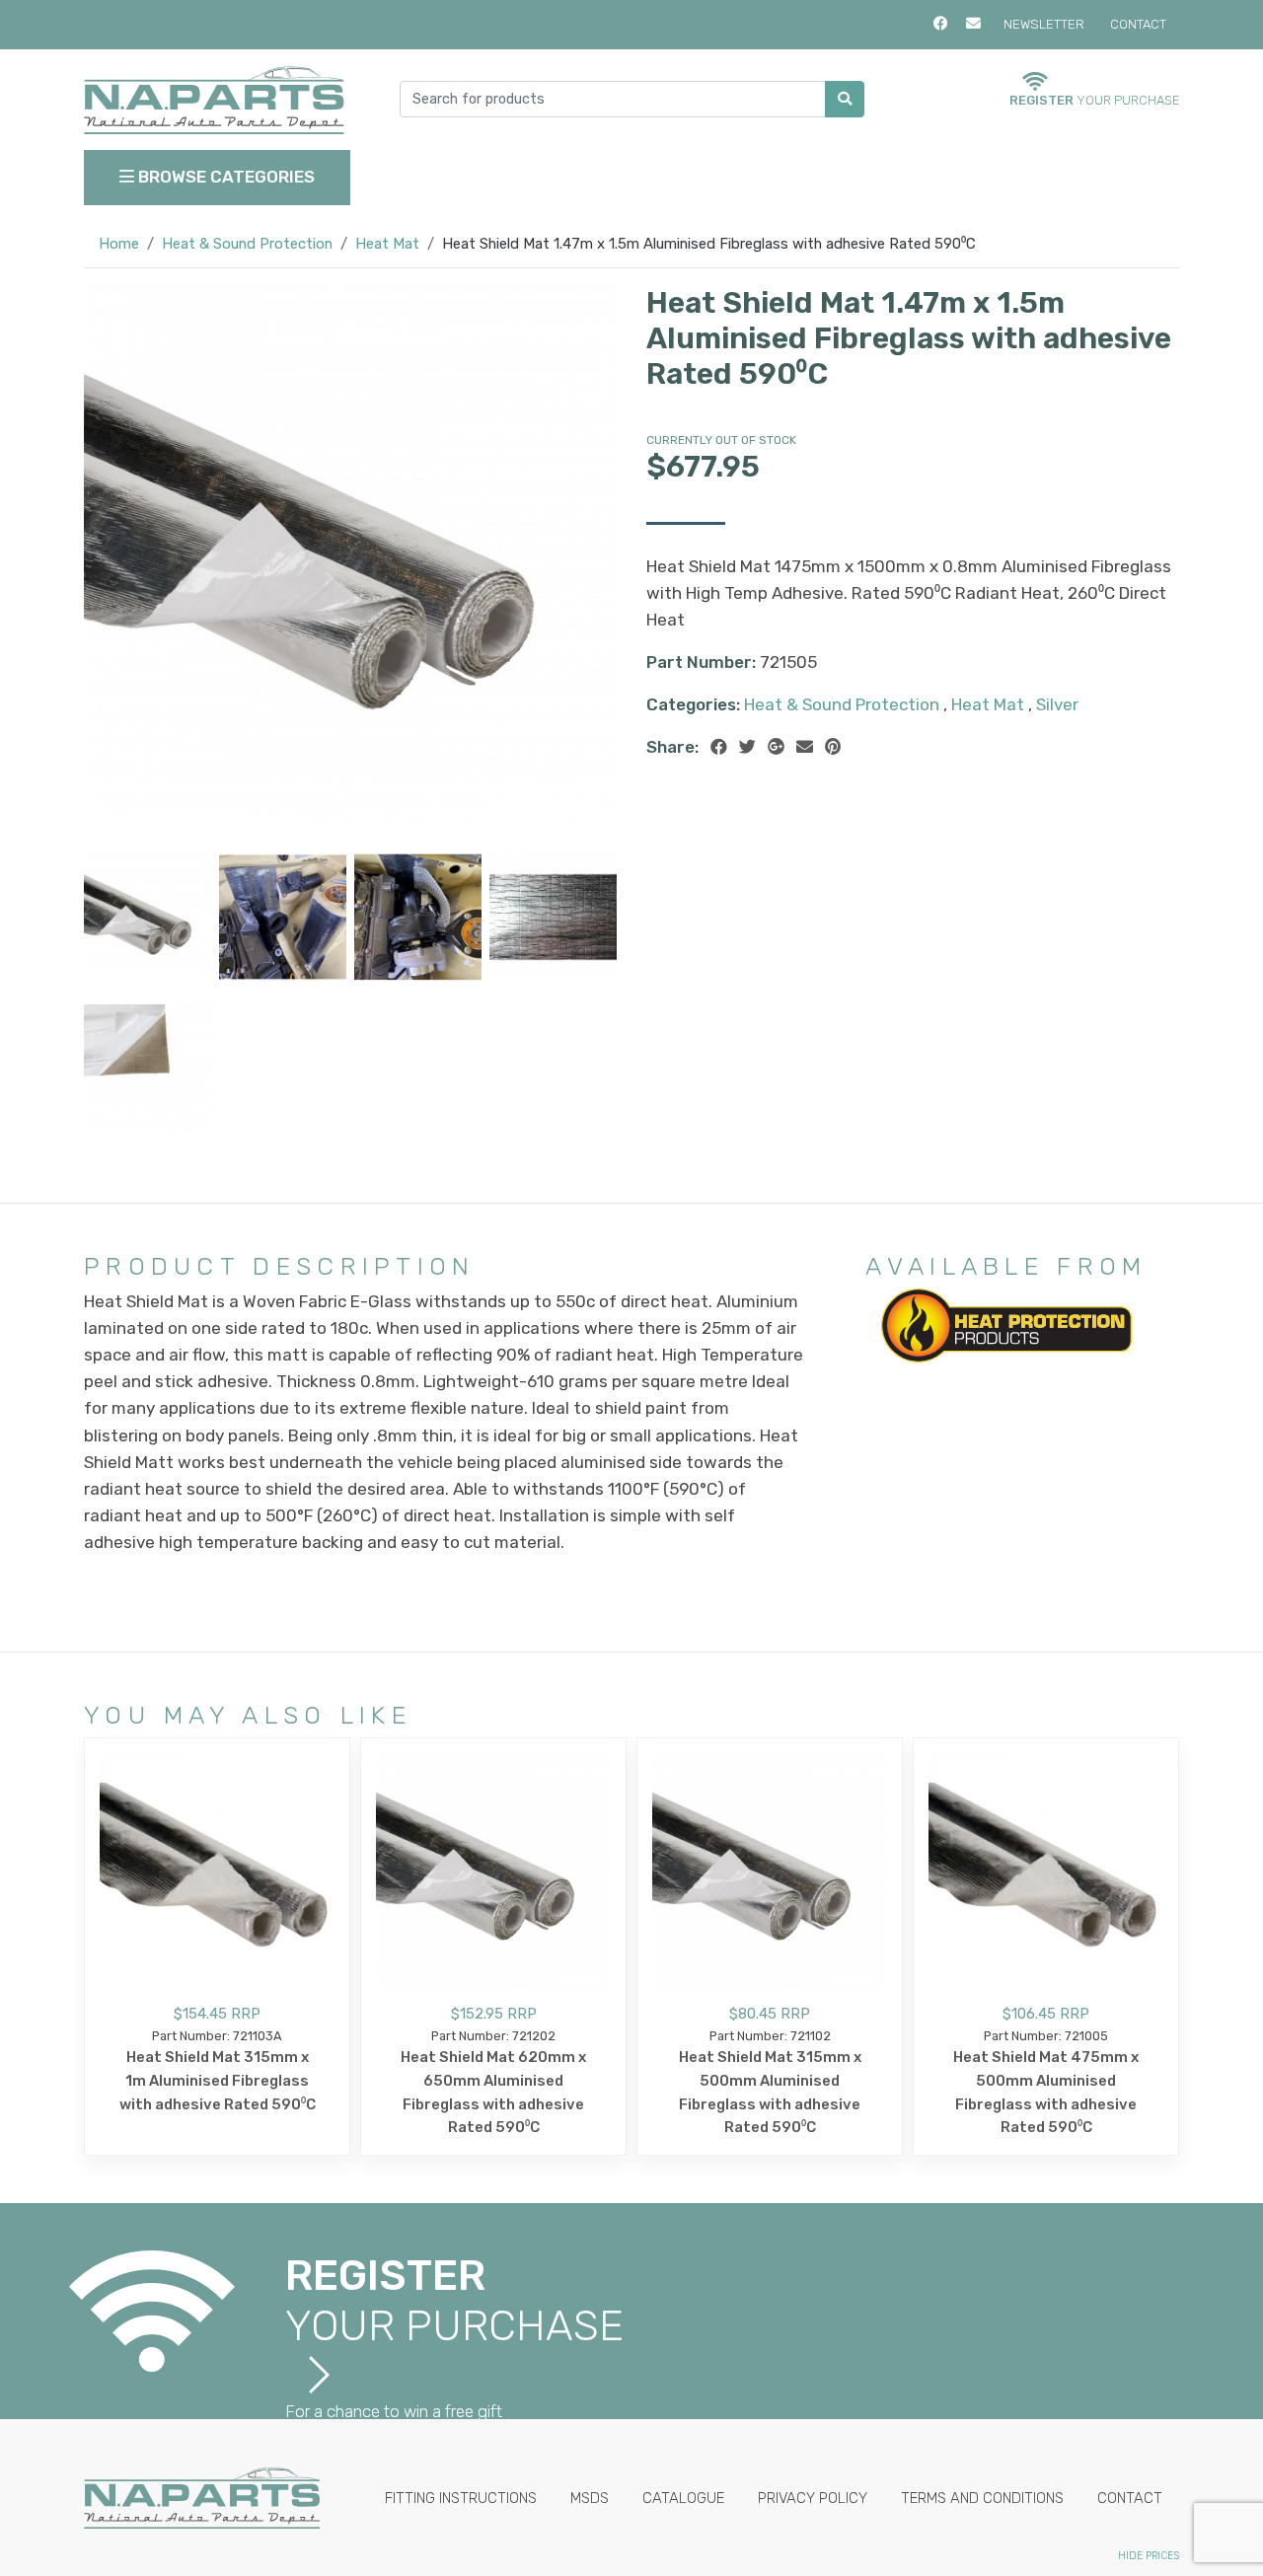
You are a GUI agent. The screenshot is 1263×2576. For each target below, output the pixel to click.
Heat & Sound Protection (247, 244)
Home (119, 244)
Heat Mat (387, 244)
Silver (1057, 704)
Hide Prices (1149, 2556)
